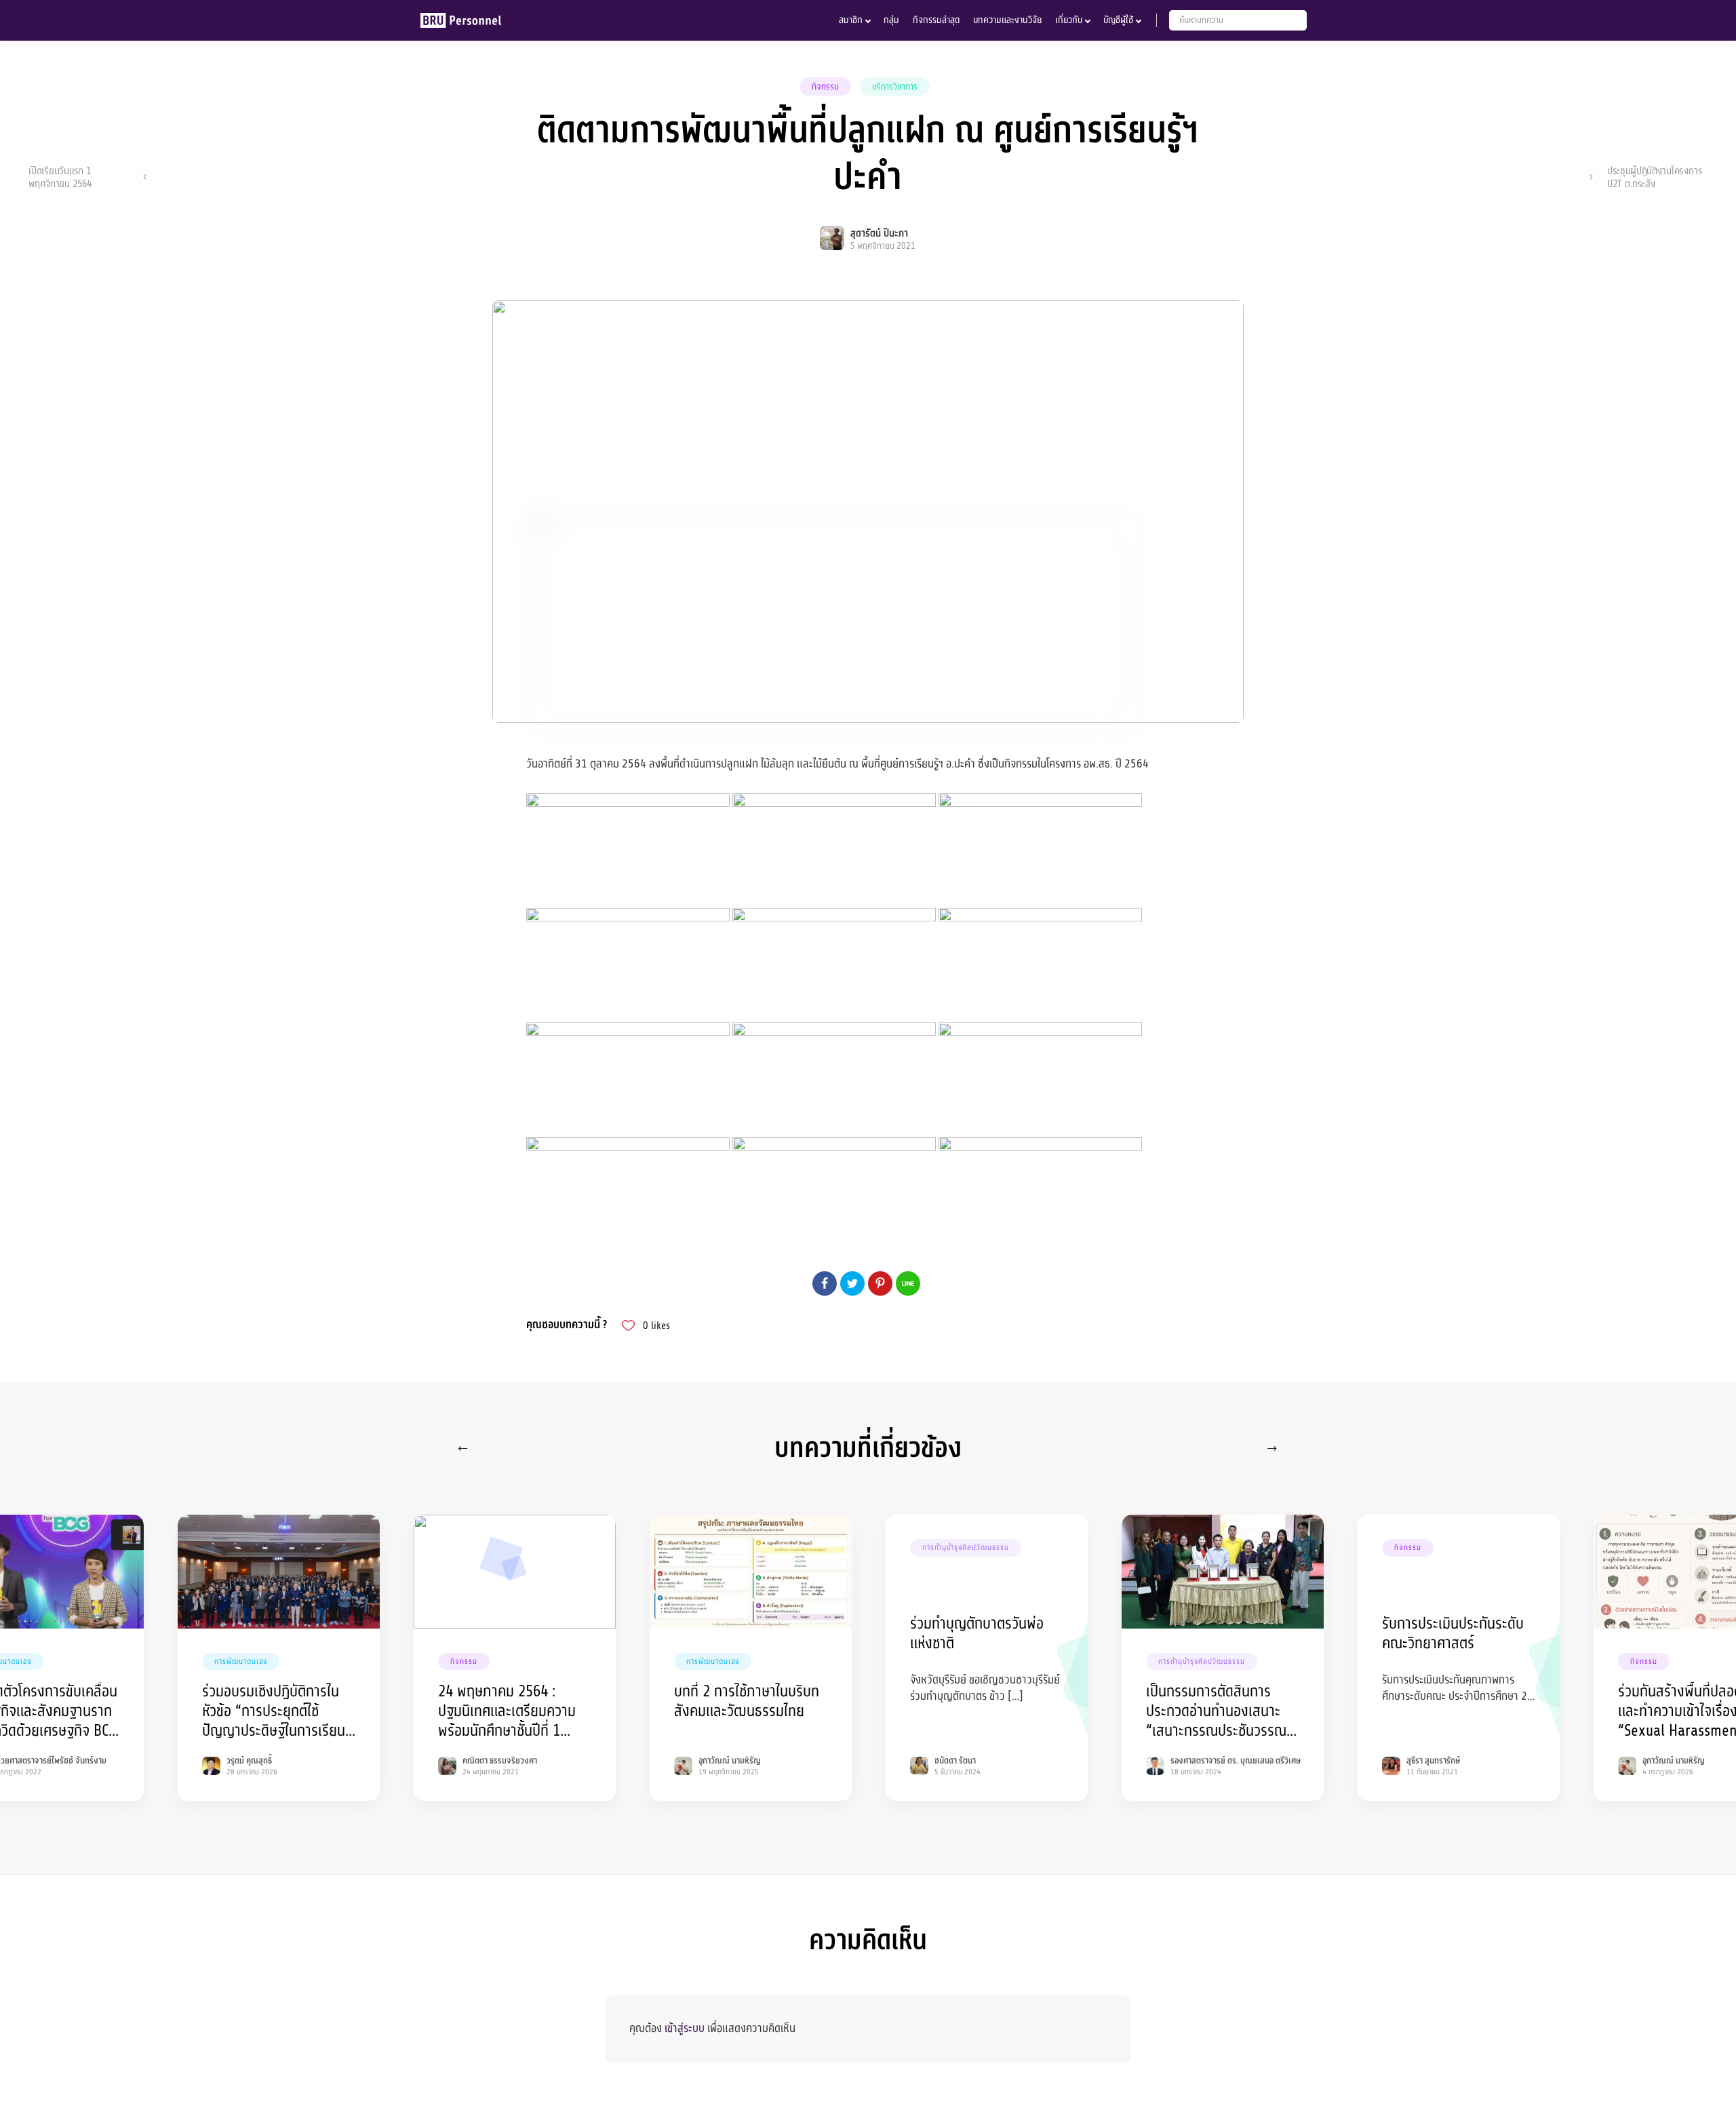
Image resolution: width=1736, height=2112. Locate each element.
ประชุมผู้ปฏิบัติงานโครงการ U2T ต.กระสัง (1655, 177)
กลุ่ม (891, 20)
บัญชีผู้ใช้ (1118, 20)
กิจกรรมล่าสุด (936, 20)
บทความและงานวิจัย (1007, 20)
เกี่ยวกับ (1069, 20)
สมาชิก (851, 20)
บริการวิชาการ (895, 87)
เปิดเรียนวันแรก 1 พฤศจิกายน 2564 (60, 177)
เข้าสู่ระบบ (685, 2028)
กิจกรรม (825, 87)
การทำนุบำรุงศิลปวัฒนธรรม (966, 1548)
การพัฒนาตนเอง (241, 1661)
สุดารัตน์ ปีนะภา (879, 234)
